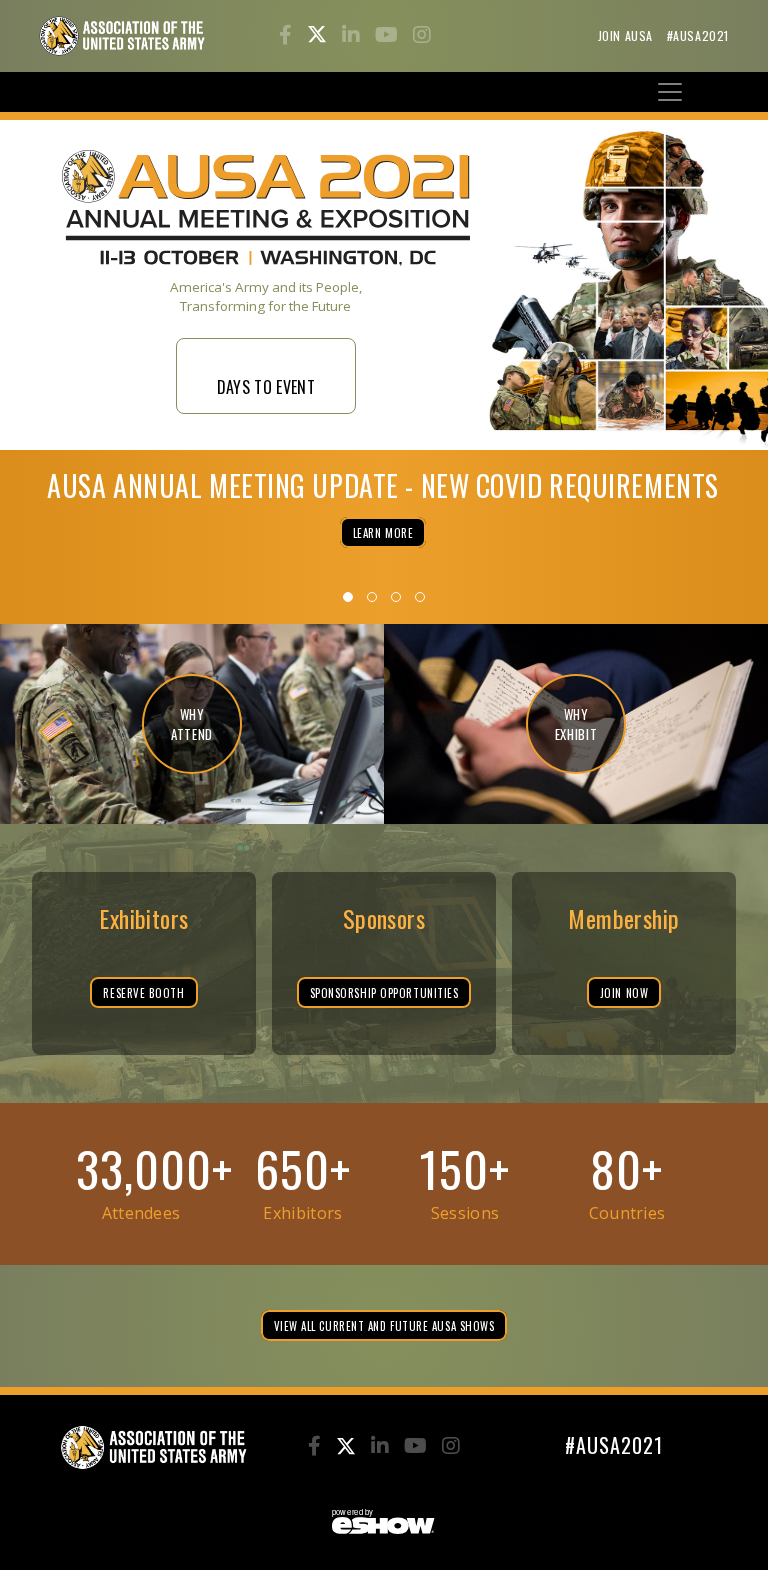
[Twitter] (319, 36)
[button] (348, 597)
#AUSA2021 (698, 35)
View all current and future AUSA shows (384, 1326)
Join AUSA (627, 35)
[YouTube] (389, 36)
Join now (624, 993)
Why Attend (192, 724)
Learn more (383, 532)
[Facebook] (288, 36)
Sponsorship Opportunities (384, 993)
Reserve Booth (143, 993)
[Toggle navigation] (670, 92)
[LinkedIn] (353, 36)
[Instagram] (422, 36)
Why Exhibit (576, 724)
